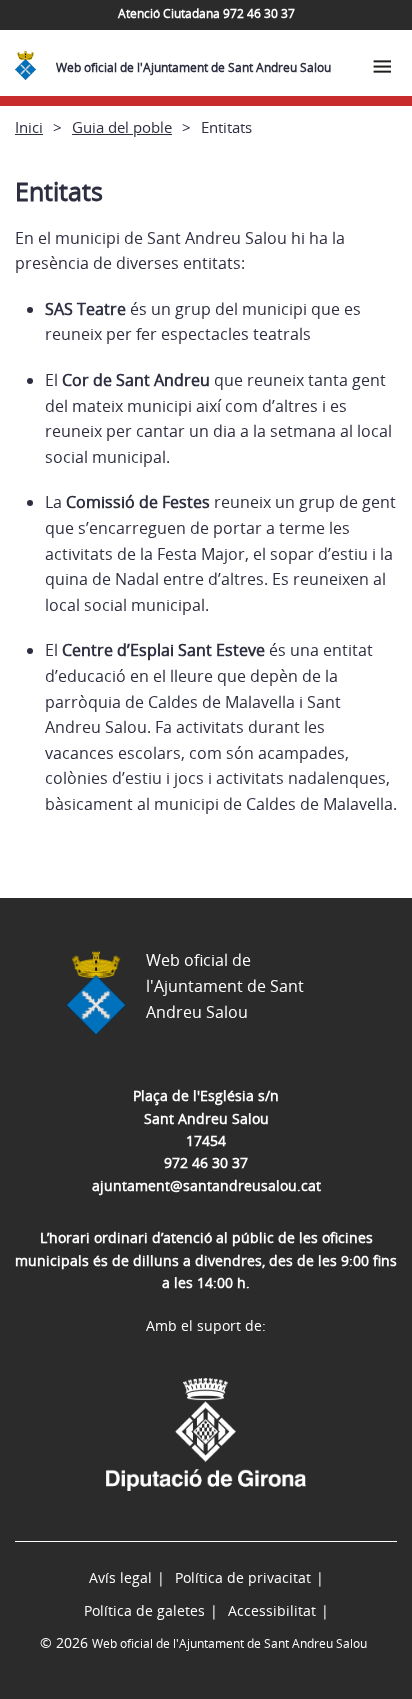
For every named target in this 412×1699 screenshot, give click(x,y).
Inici (29, 127)
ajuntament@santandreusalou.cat (206, 1185)
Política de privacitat (243, 1577)
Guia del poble (122, 127)
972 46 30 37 (206, 1162)
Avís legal (120, 1577)
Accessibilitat (272, 1610)
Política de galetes (144, 1610)
